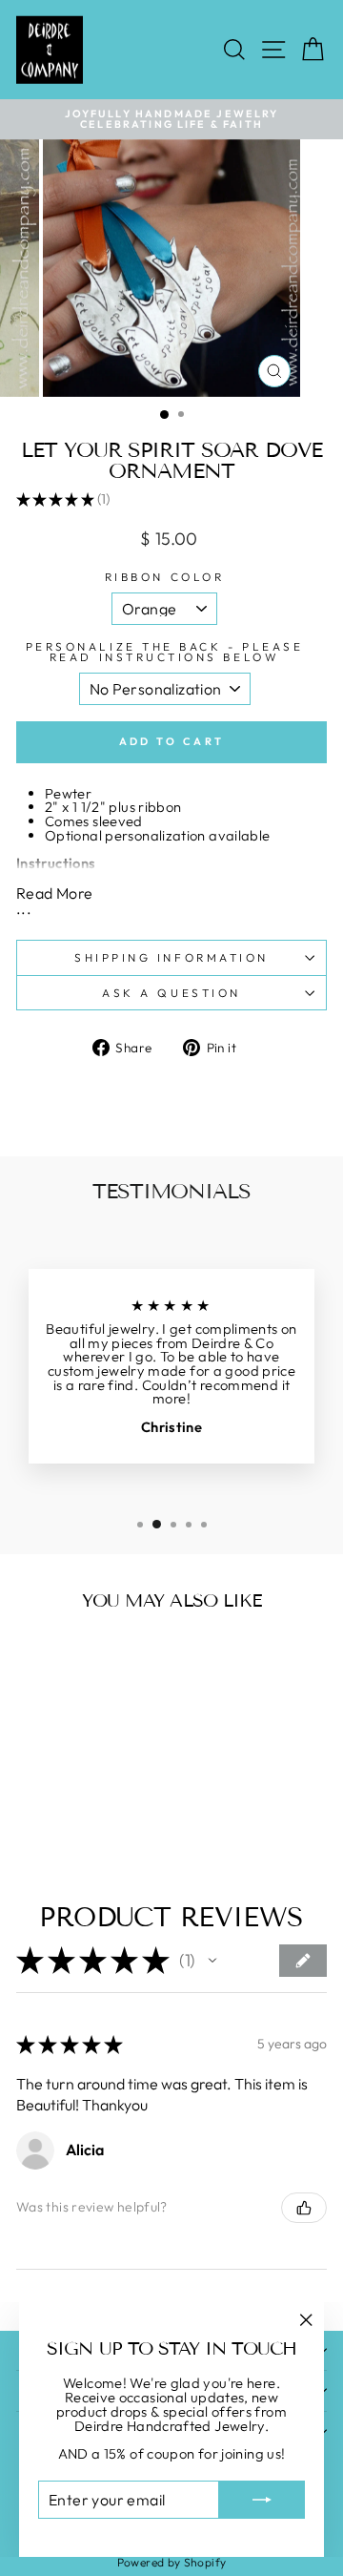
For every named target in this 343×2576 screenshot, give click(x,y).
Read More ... (54, 901)
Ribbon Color (164, 577)
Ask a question (171, 993)
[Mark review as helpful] (304, 2208)
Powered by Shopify (172, 2562)
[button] (212, 1961)
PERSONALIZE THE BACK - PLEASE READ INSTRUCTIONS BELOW (164, 653)
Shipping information (171, 957)
